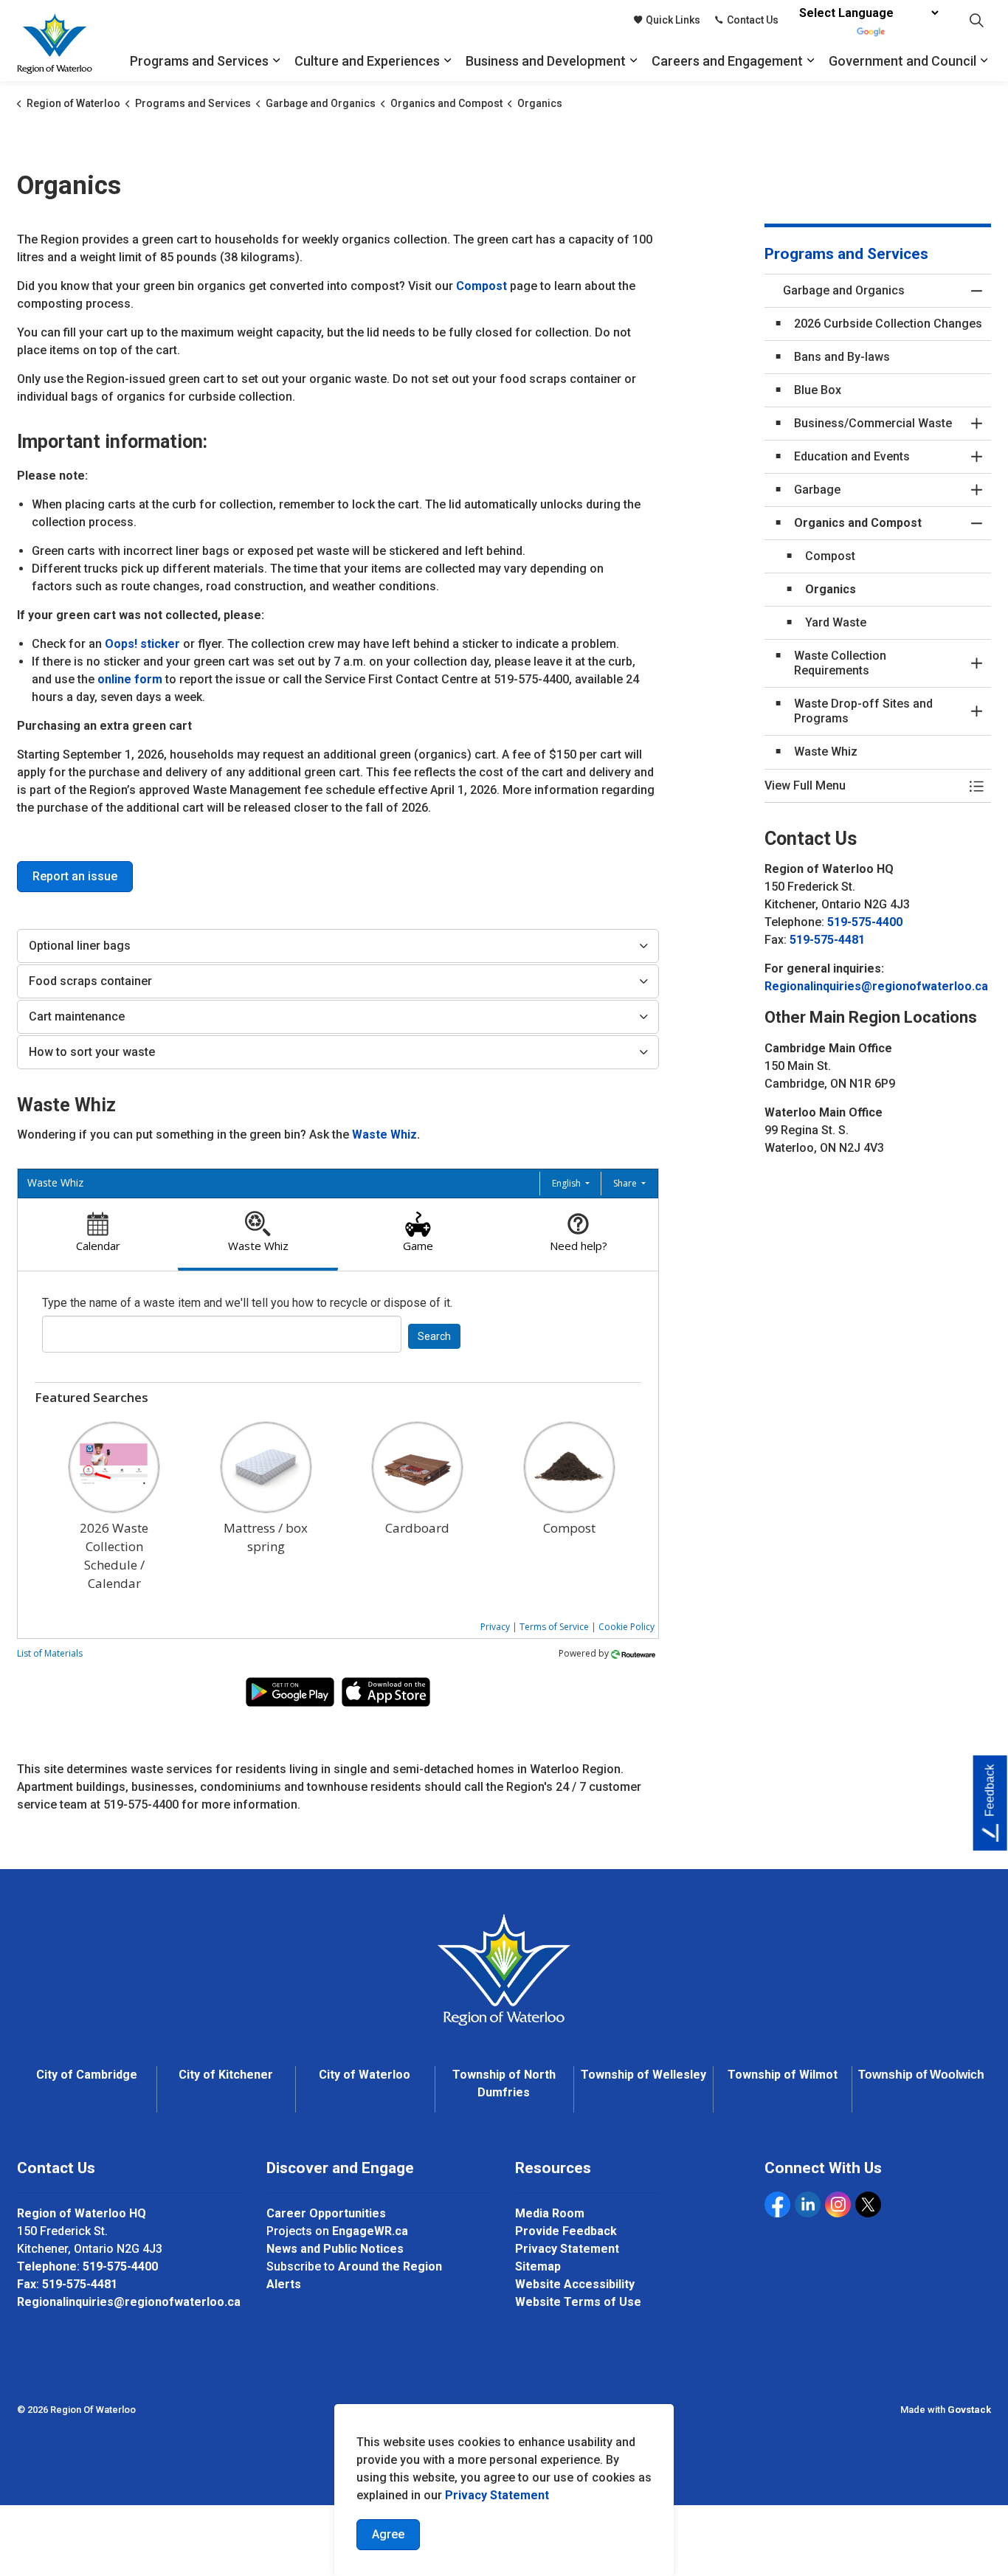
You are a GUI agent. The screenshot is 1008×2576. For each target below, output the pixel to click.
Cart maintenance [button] (77, 1016)
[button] (863, 786)
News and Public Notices (335, 2249)
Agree (388, 2534)
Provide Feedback (566, 2231)
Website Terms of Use (578, 2302)
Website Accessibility (575, 2284)
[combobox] (222, 1334)
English (567, 1183)
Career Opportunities (326, 2213)
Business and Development (546, 61)
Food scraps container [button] (90, 981)
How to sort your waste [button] (92, 1052)
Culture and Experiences (367, 61)
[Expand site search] (976, 20)
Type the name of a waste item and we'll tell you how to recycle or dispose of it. (247, 1303)
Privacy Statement (497, 2495)
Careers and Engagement (727, 61)
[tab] (98, 1235)
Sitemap (538, 2266)
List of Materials (50, 1653)
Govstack (969, 2410)
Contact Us (753, 20)
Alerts (284, 2284)
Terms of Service (554, 1627)
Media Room (550, 2213)
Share (626, 1183)
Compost (483, 286)
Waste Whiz (384, 1135)
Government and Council (902, 61)
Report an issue (75, 876)
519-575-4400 (865, 922)
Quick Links (673, 20)
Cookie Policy (626, 1627)
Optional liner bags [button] (80, 946)
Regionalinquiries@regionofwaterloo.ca (876, 986)
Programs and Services (199, 61)
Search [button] (434, 1336)
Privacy (495, 1627)
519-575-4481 (827, 940)
